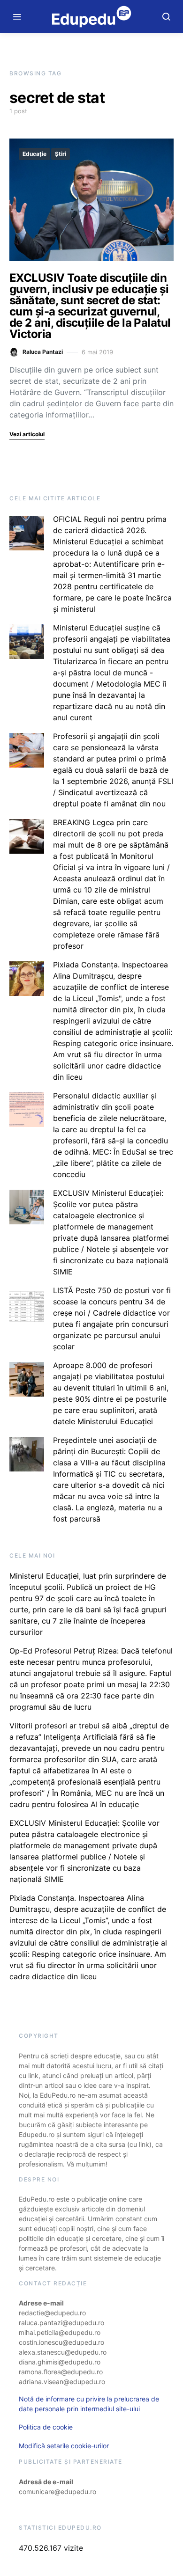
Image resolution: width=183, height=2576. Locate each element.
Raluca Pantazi (43, 352)
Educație (34, 154)
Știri (61, 154)
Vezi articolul (27, 434)
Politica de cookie (46, 2427)
